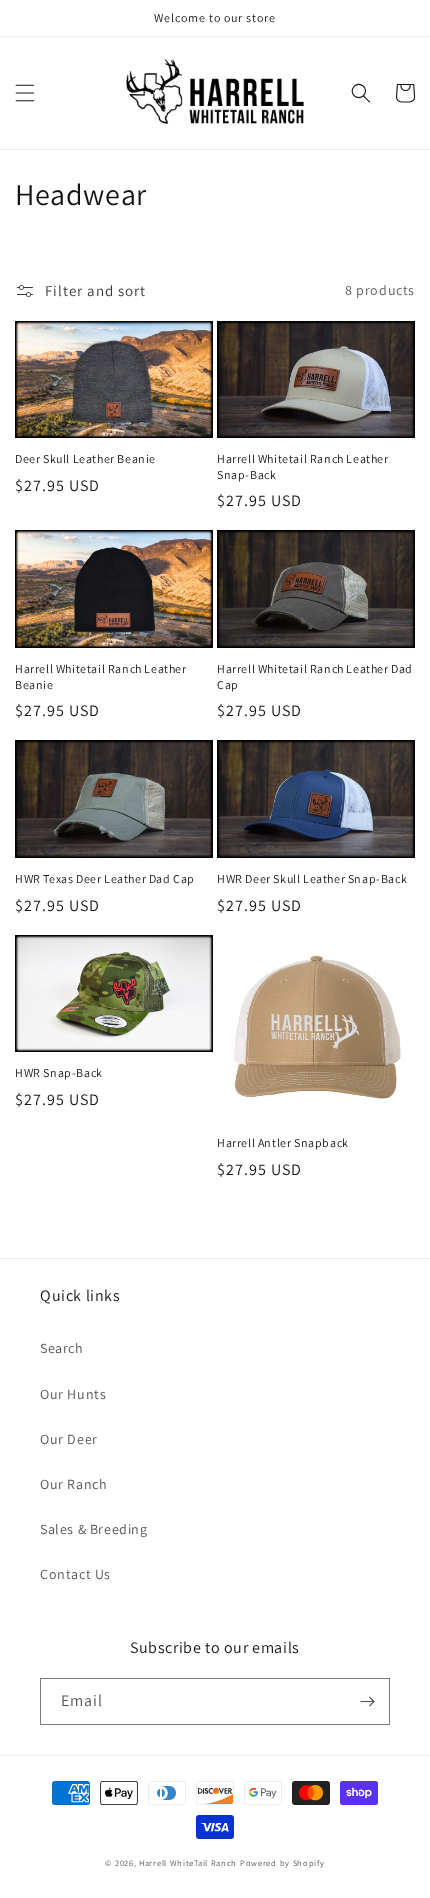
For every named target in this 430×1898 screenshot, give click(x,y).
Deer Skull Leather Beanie (85, 458)
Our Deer (69, 1439)
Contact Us (75, 1574)
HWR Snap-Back (59, 1072)
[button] (25, 93)
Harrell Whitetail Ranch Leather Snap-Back (303, 466)
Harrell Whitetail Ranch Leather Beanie (101, 676)
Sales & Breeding (94, 1529)
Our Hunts (73, 1394)
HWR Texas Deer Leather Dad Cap (105, 878)
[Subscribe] (367, 1701)
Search (62, 1348)
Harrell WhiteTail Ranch (188, 1862)
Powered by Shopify (282, 1862)
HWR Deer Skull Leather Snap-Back (312, 878)
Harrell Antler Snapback (283, 1142)
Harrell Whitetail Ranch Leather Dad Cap (315, 676)
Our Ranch (73, 1484)
